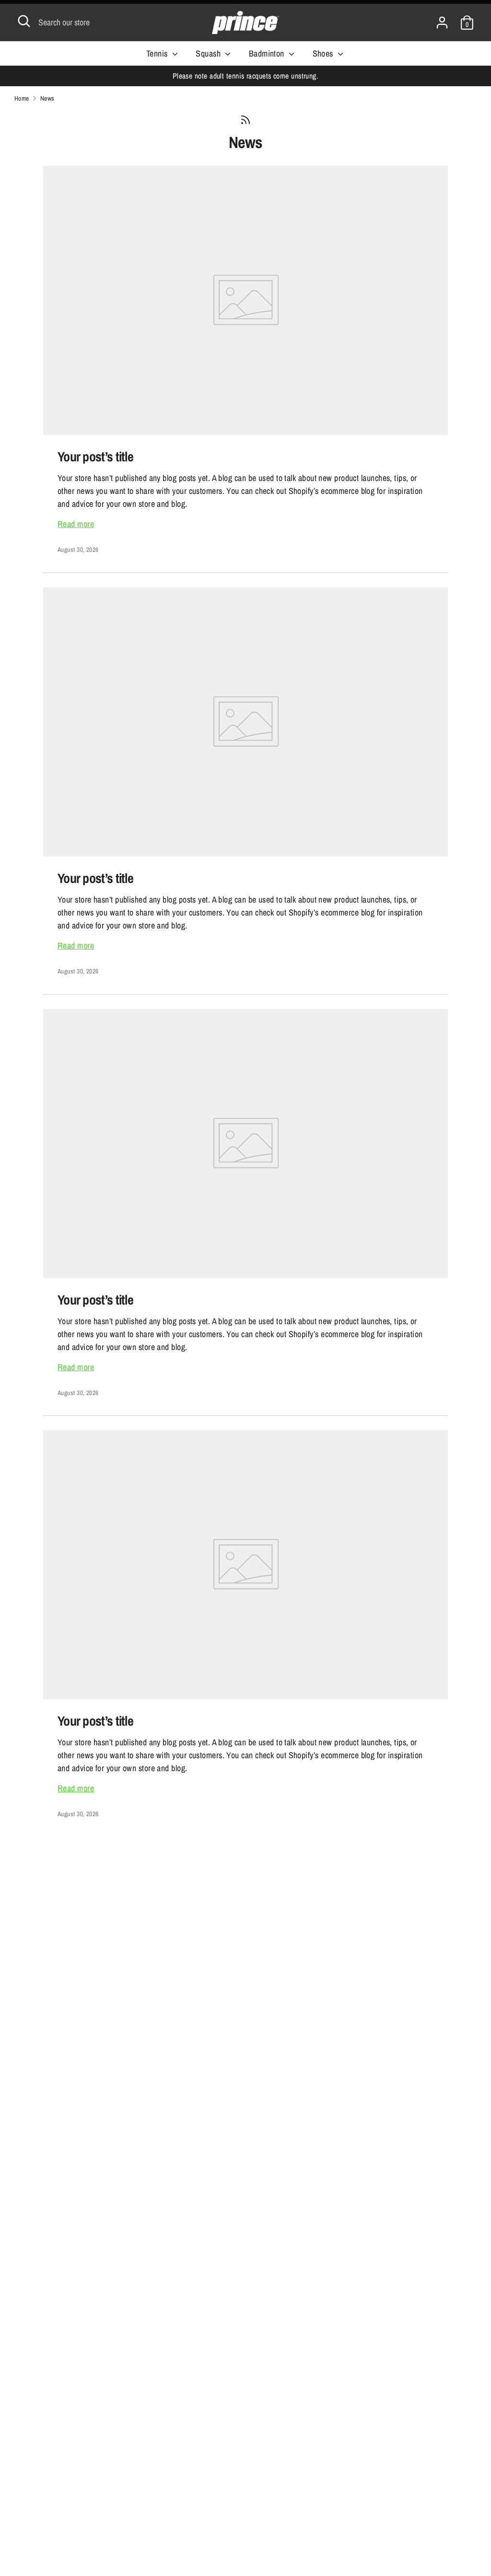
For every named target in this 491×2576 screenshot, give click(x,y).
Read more (76, 524)
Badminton (268, 53)
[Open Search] (24, 21)
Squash (209, 53)
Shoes (324, 53)
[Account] (442, 19)
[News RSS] (245, 120)
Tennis (158, 53)
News (246, 142)
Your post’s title (95, 457)
